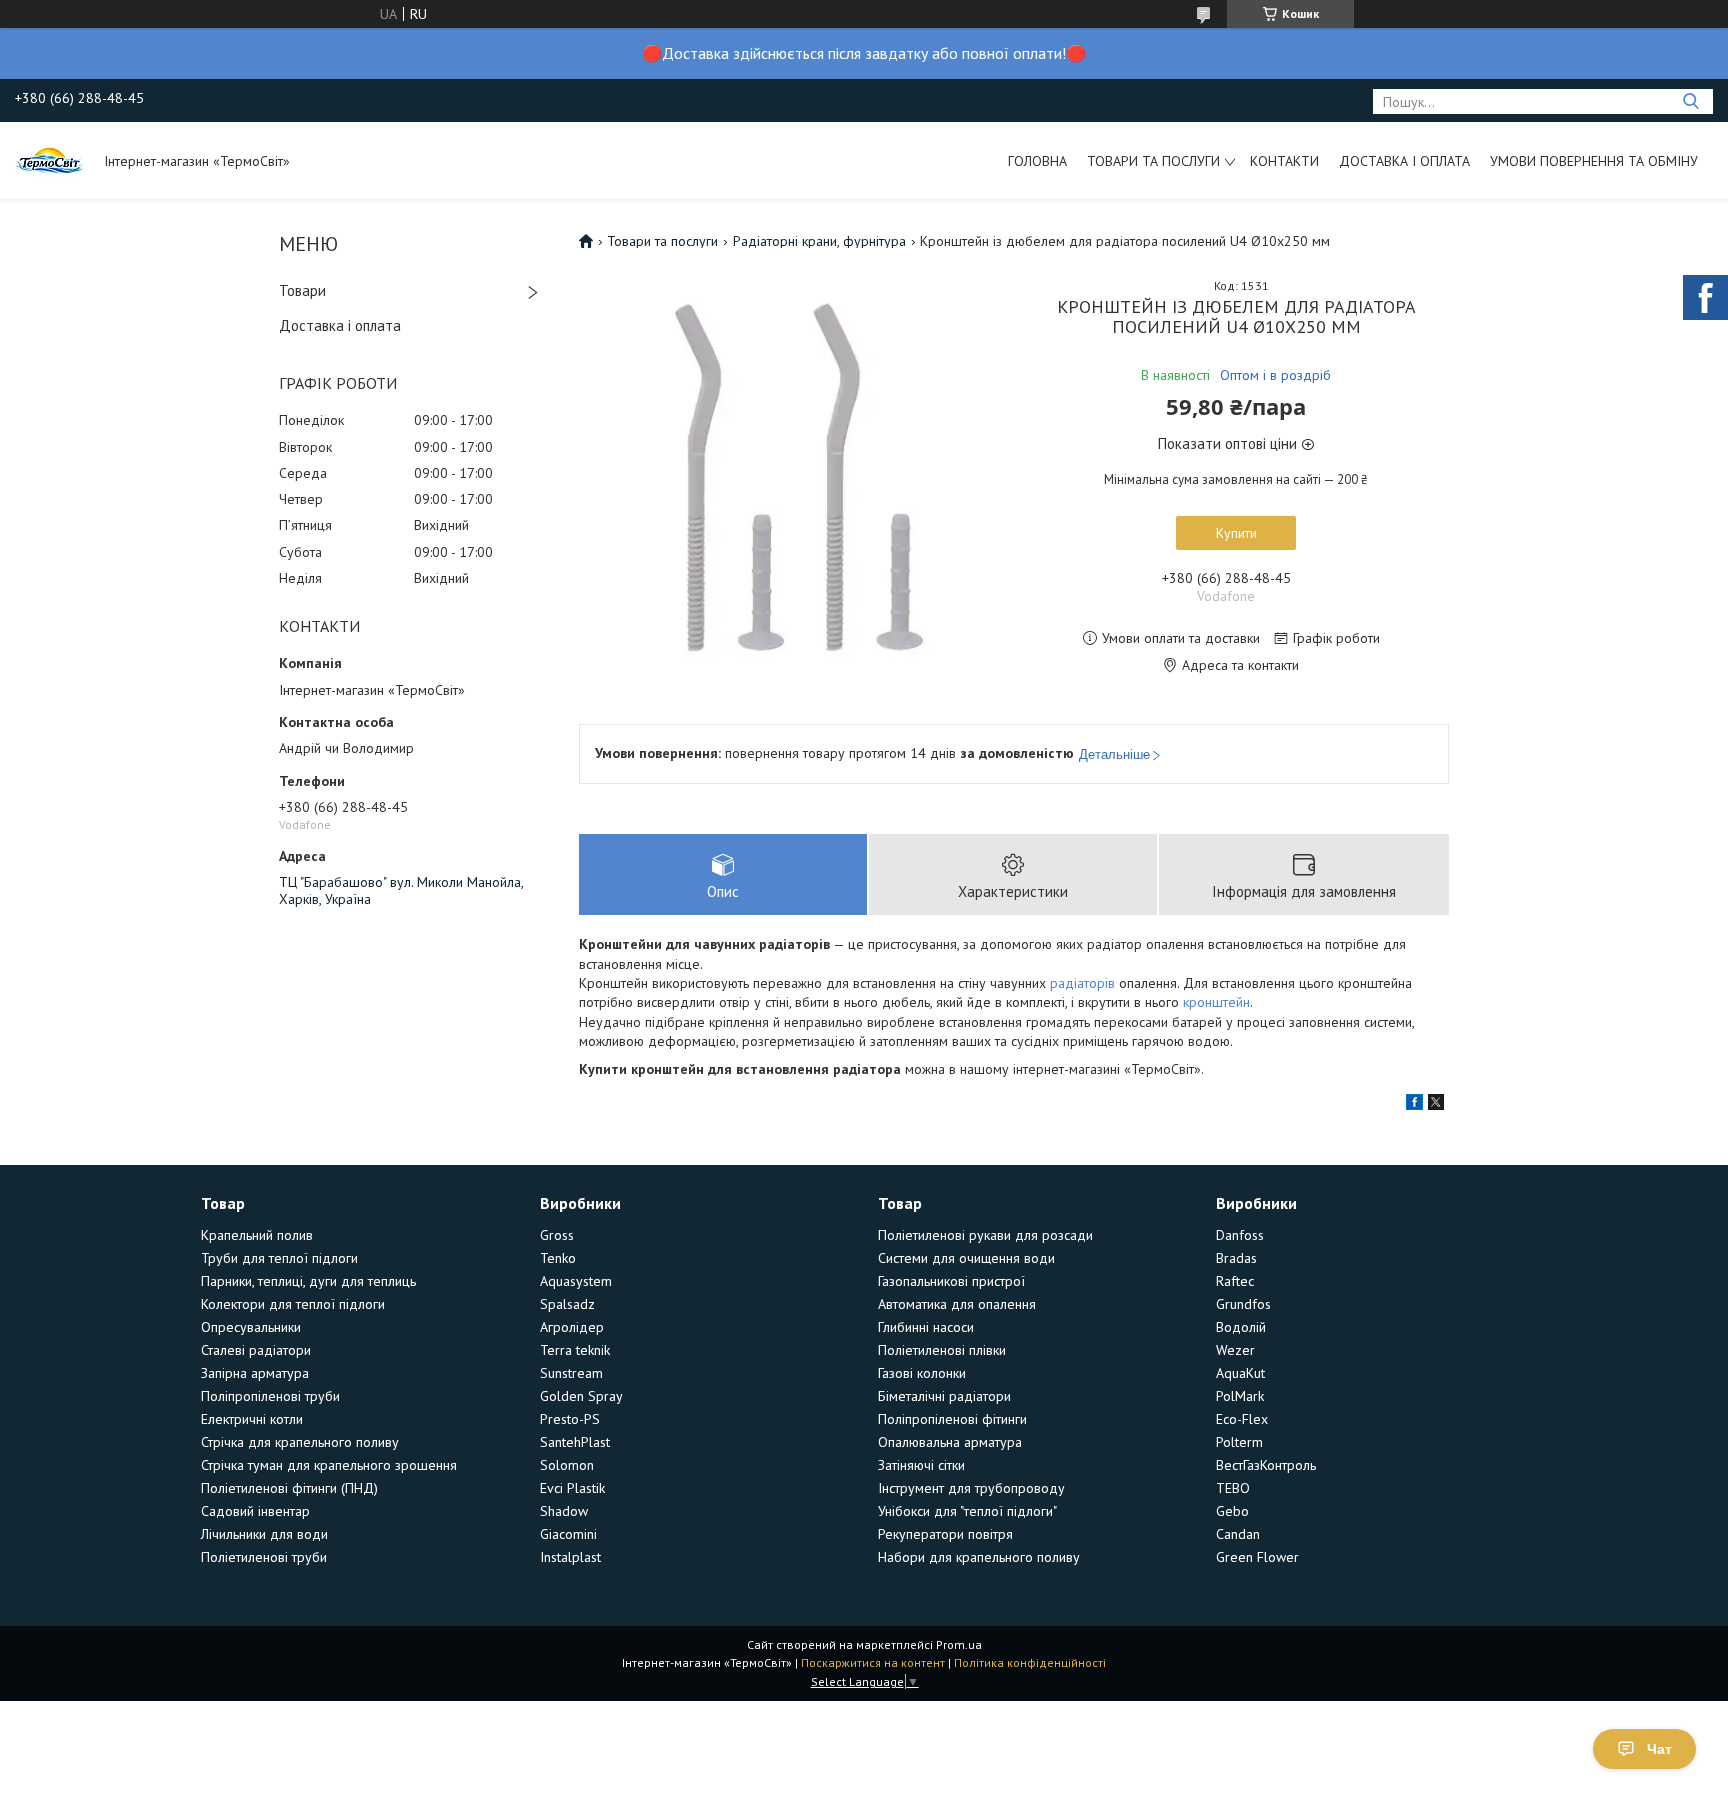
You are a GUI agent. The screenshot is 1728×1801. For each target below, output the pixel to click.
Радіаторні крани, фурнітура (819, 241)
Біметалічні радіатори (944, 1396)
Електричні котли (252, 1419)
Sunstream (571, 1373)
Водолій (1241, 1327)
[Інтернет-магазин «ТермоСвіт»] (50, 160)
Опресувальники (251, 1327)
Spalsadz (567, 1304)
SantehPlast (575, 1442)
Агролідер (572, 1327)
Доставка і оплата (1404, 161)
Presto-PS (570, 1419)
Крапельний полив (257, 1235)
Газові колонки (922, 1373)
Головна (1037, 161)
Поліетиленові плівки (942, 1350)
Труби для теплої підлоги (279, 1258)
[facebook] (1414, 1105)
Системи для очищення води (966, 1258)
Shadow (564, 1511)
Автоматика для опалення (957, 1304)
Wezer (1235, 1350)
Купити (1236, 533)
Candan (1238, 1534)
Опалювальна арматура (950, 1442)
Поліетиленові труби (264, 1557)
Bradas (1236, 1258)
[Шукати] (1690, 101)
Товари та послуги (1153, 161)
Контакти (1284, 161)
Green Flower (1257, 1557)
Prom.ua (959, 1644)
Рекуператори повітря (945, 1534)
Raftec (1235, 1281)
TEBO (1233, 1488)
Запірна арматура (255, 1373)
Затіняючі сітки (921, 1465)
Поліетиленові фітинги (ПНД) (289, 1488)
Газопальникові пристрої (951, 1281)
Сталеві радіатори (256, 1350)
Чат (1659, 1749)
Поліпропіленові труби (270, 1396)
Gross (557, 1235)
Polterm (1239, 1442)
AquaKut (1240, 1373)
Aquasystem (576, 1281)
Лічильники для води (264, 1534)
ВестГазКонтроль (1266, 1465)
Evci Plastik (572, 1488)
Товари (302, 290)
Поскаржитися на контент (873, 1662)
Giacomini (568, 1534)
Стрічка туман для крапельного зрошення (329, 1465)
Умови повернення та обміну (1594, 161)
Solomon (567, 1465)
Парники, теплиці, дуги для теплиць (308, 1281)
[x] (1436, 1105)
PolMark (1240, 1396)
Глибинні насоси (926, 1327)
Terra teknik (575, 1350)
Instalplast (570, 1557)
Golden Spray (581, 1396)
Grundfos (1243, 1304)
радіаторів (1082, 983)
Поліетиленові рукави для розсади (985, 1235)
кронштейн (1216, 1002)
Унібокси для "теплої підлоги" (967, 1511)
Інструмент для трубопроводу (971, 1488)
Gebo (1232, 1511)
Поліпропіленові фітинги (952, 1419)
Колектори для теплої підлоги (293, 1304)
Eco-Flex (1242, 1419)
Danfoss (1240, 1235)
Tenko (558, 1258)
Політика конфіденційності (1030, 1662)
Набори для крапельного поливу (979, 1557)
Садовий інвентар (255, 1511)
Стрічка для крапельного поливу (300, 1442)
